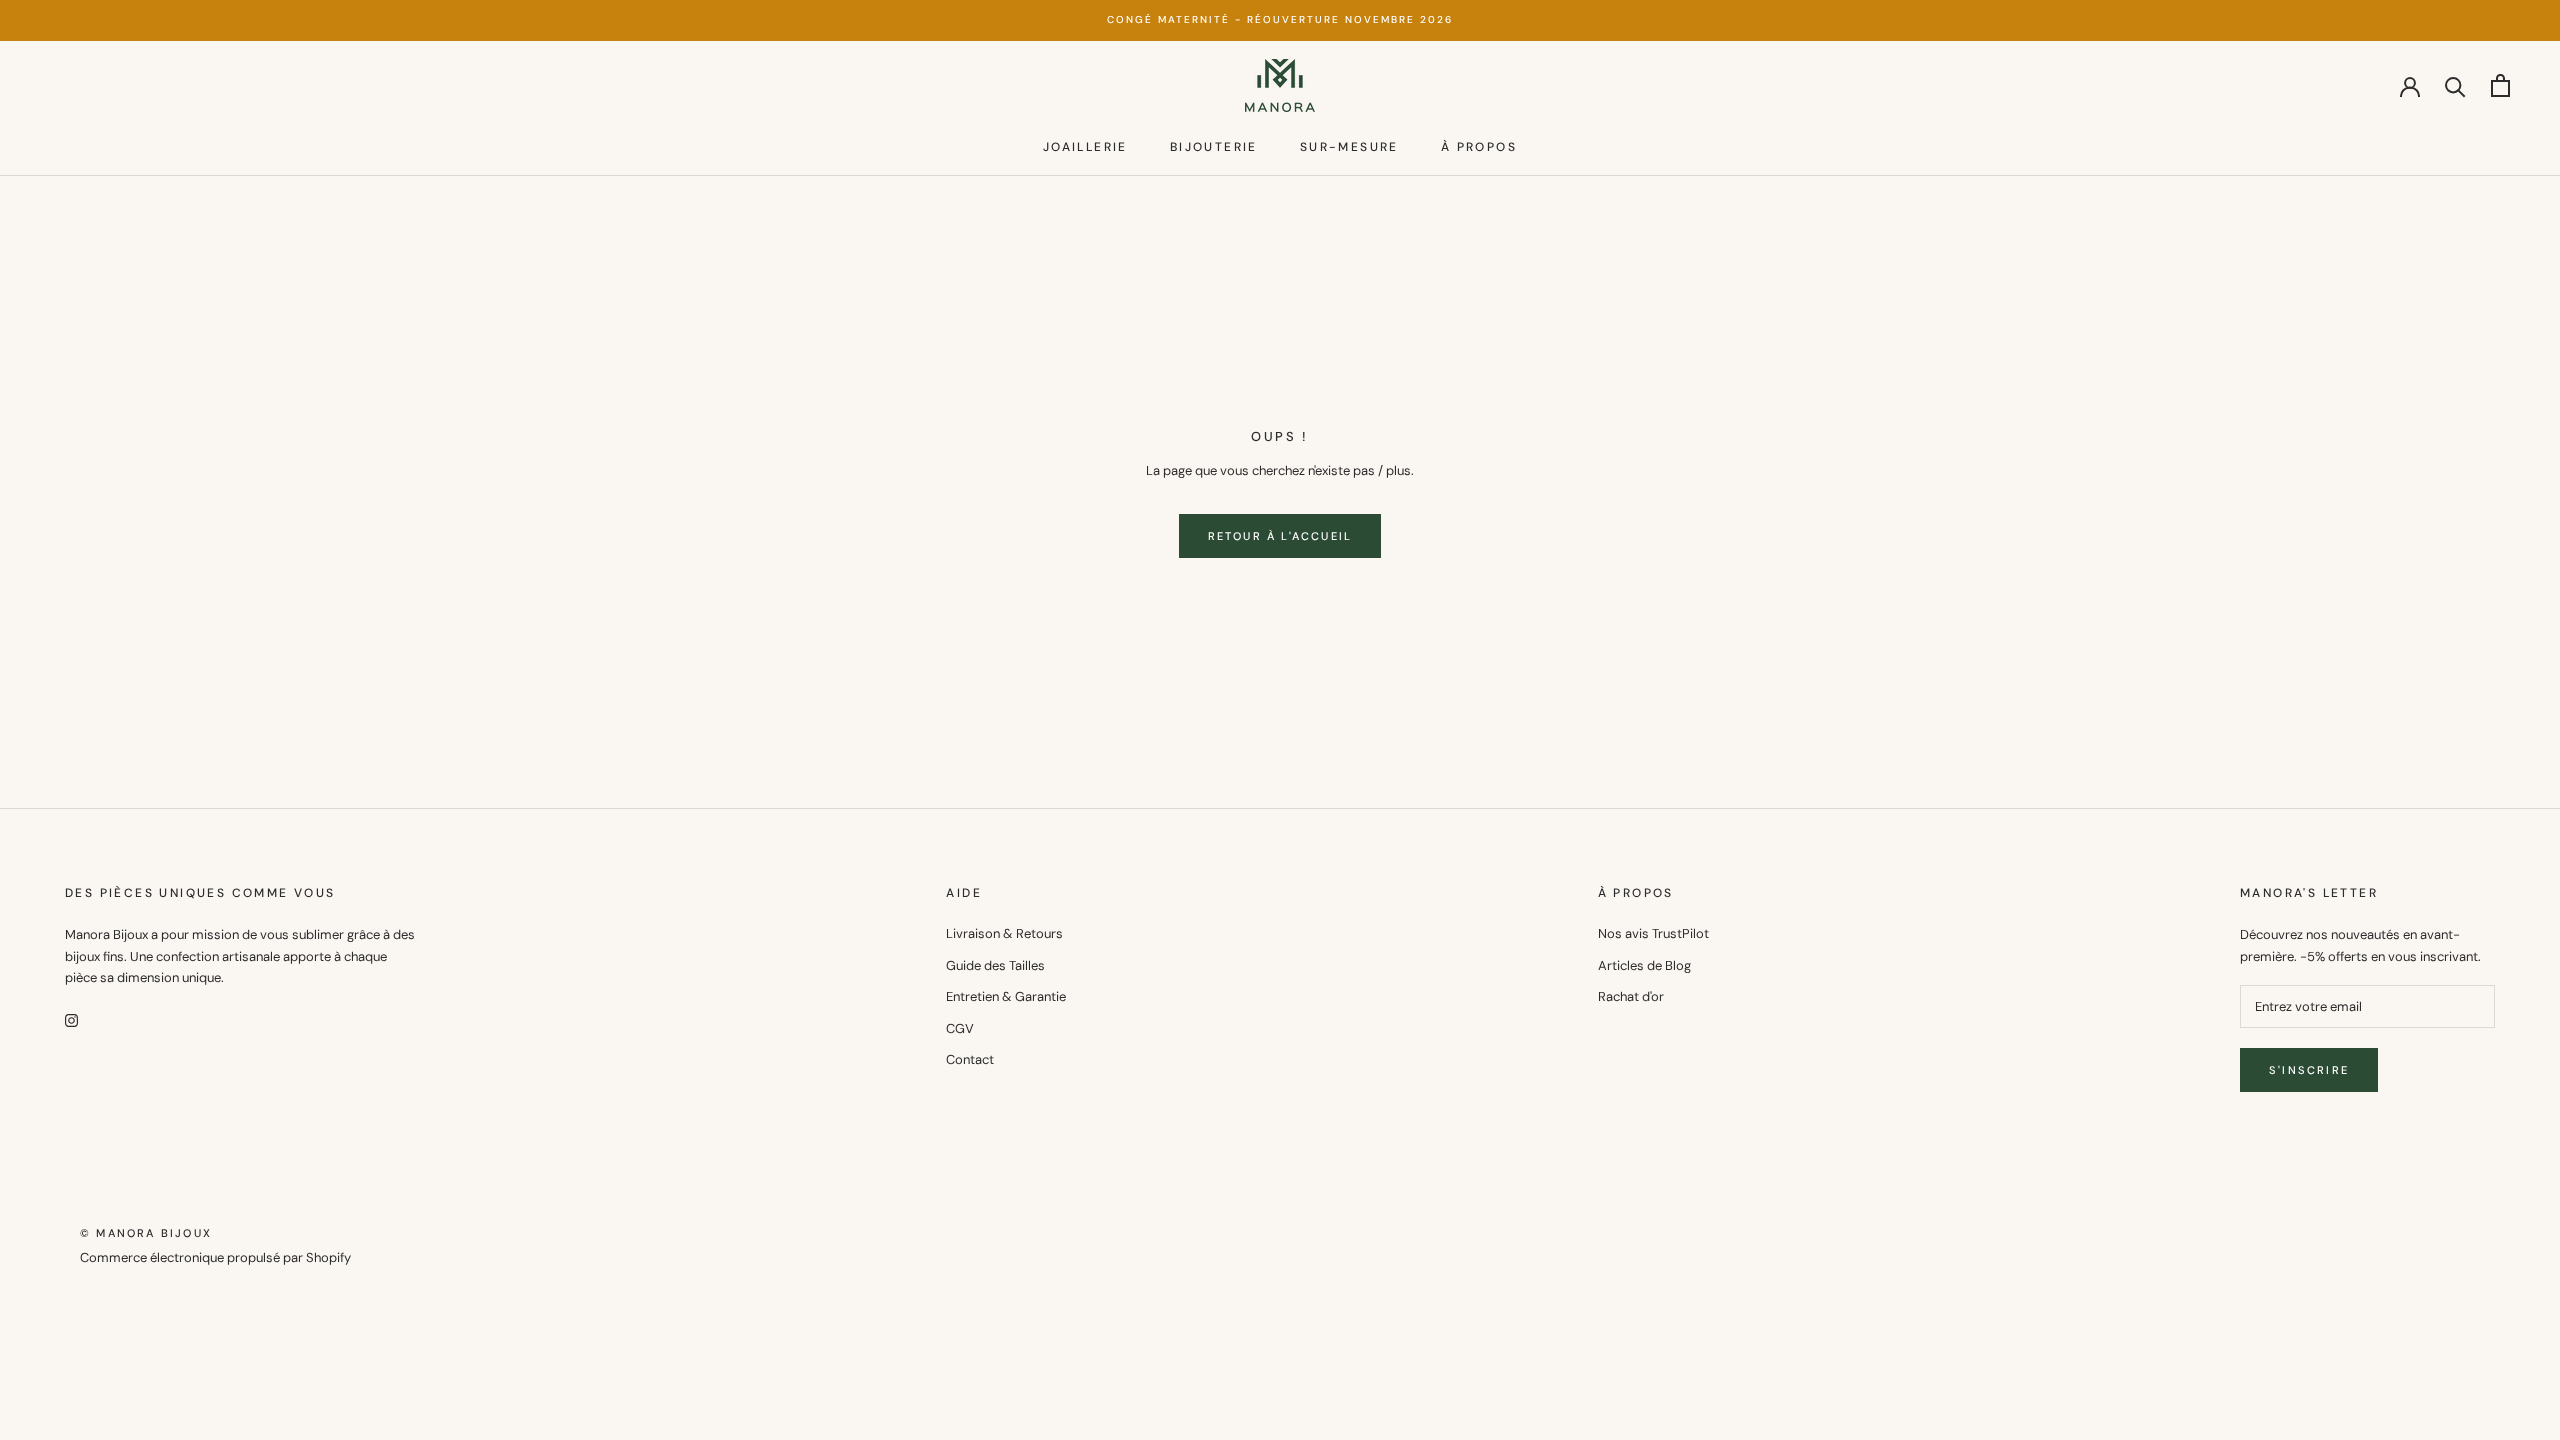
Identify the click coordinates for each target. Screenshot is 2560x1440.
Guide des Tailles (995, 965)
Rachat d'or (1631, 996)
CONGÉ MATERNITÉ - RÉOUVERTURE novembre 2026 (1280, 19)
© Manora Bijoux (146, 1233)
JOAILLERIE (1085, 147)
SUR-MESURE (1349, 147)
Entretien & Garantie (1006, 996)
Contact (970, 1059)
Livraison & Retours (1004, 933)
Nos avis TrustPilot (1653, 933)
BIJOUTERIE (1214, 147)
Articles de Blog (1644, 965)
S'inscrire (2309, 1070)
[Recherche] (2455, 85)
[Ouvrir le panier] (2500, 85)
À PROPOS (1479, 147)
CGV (960, 1028)
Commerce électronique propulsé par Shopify (215, 1257)
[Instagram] (71, 1018)
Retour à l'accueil (1280, 536)
